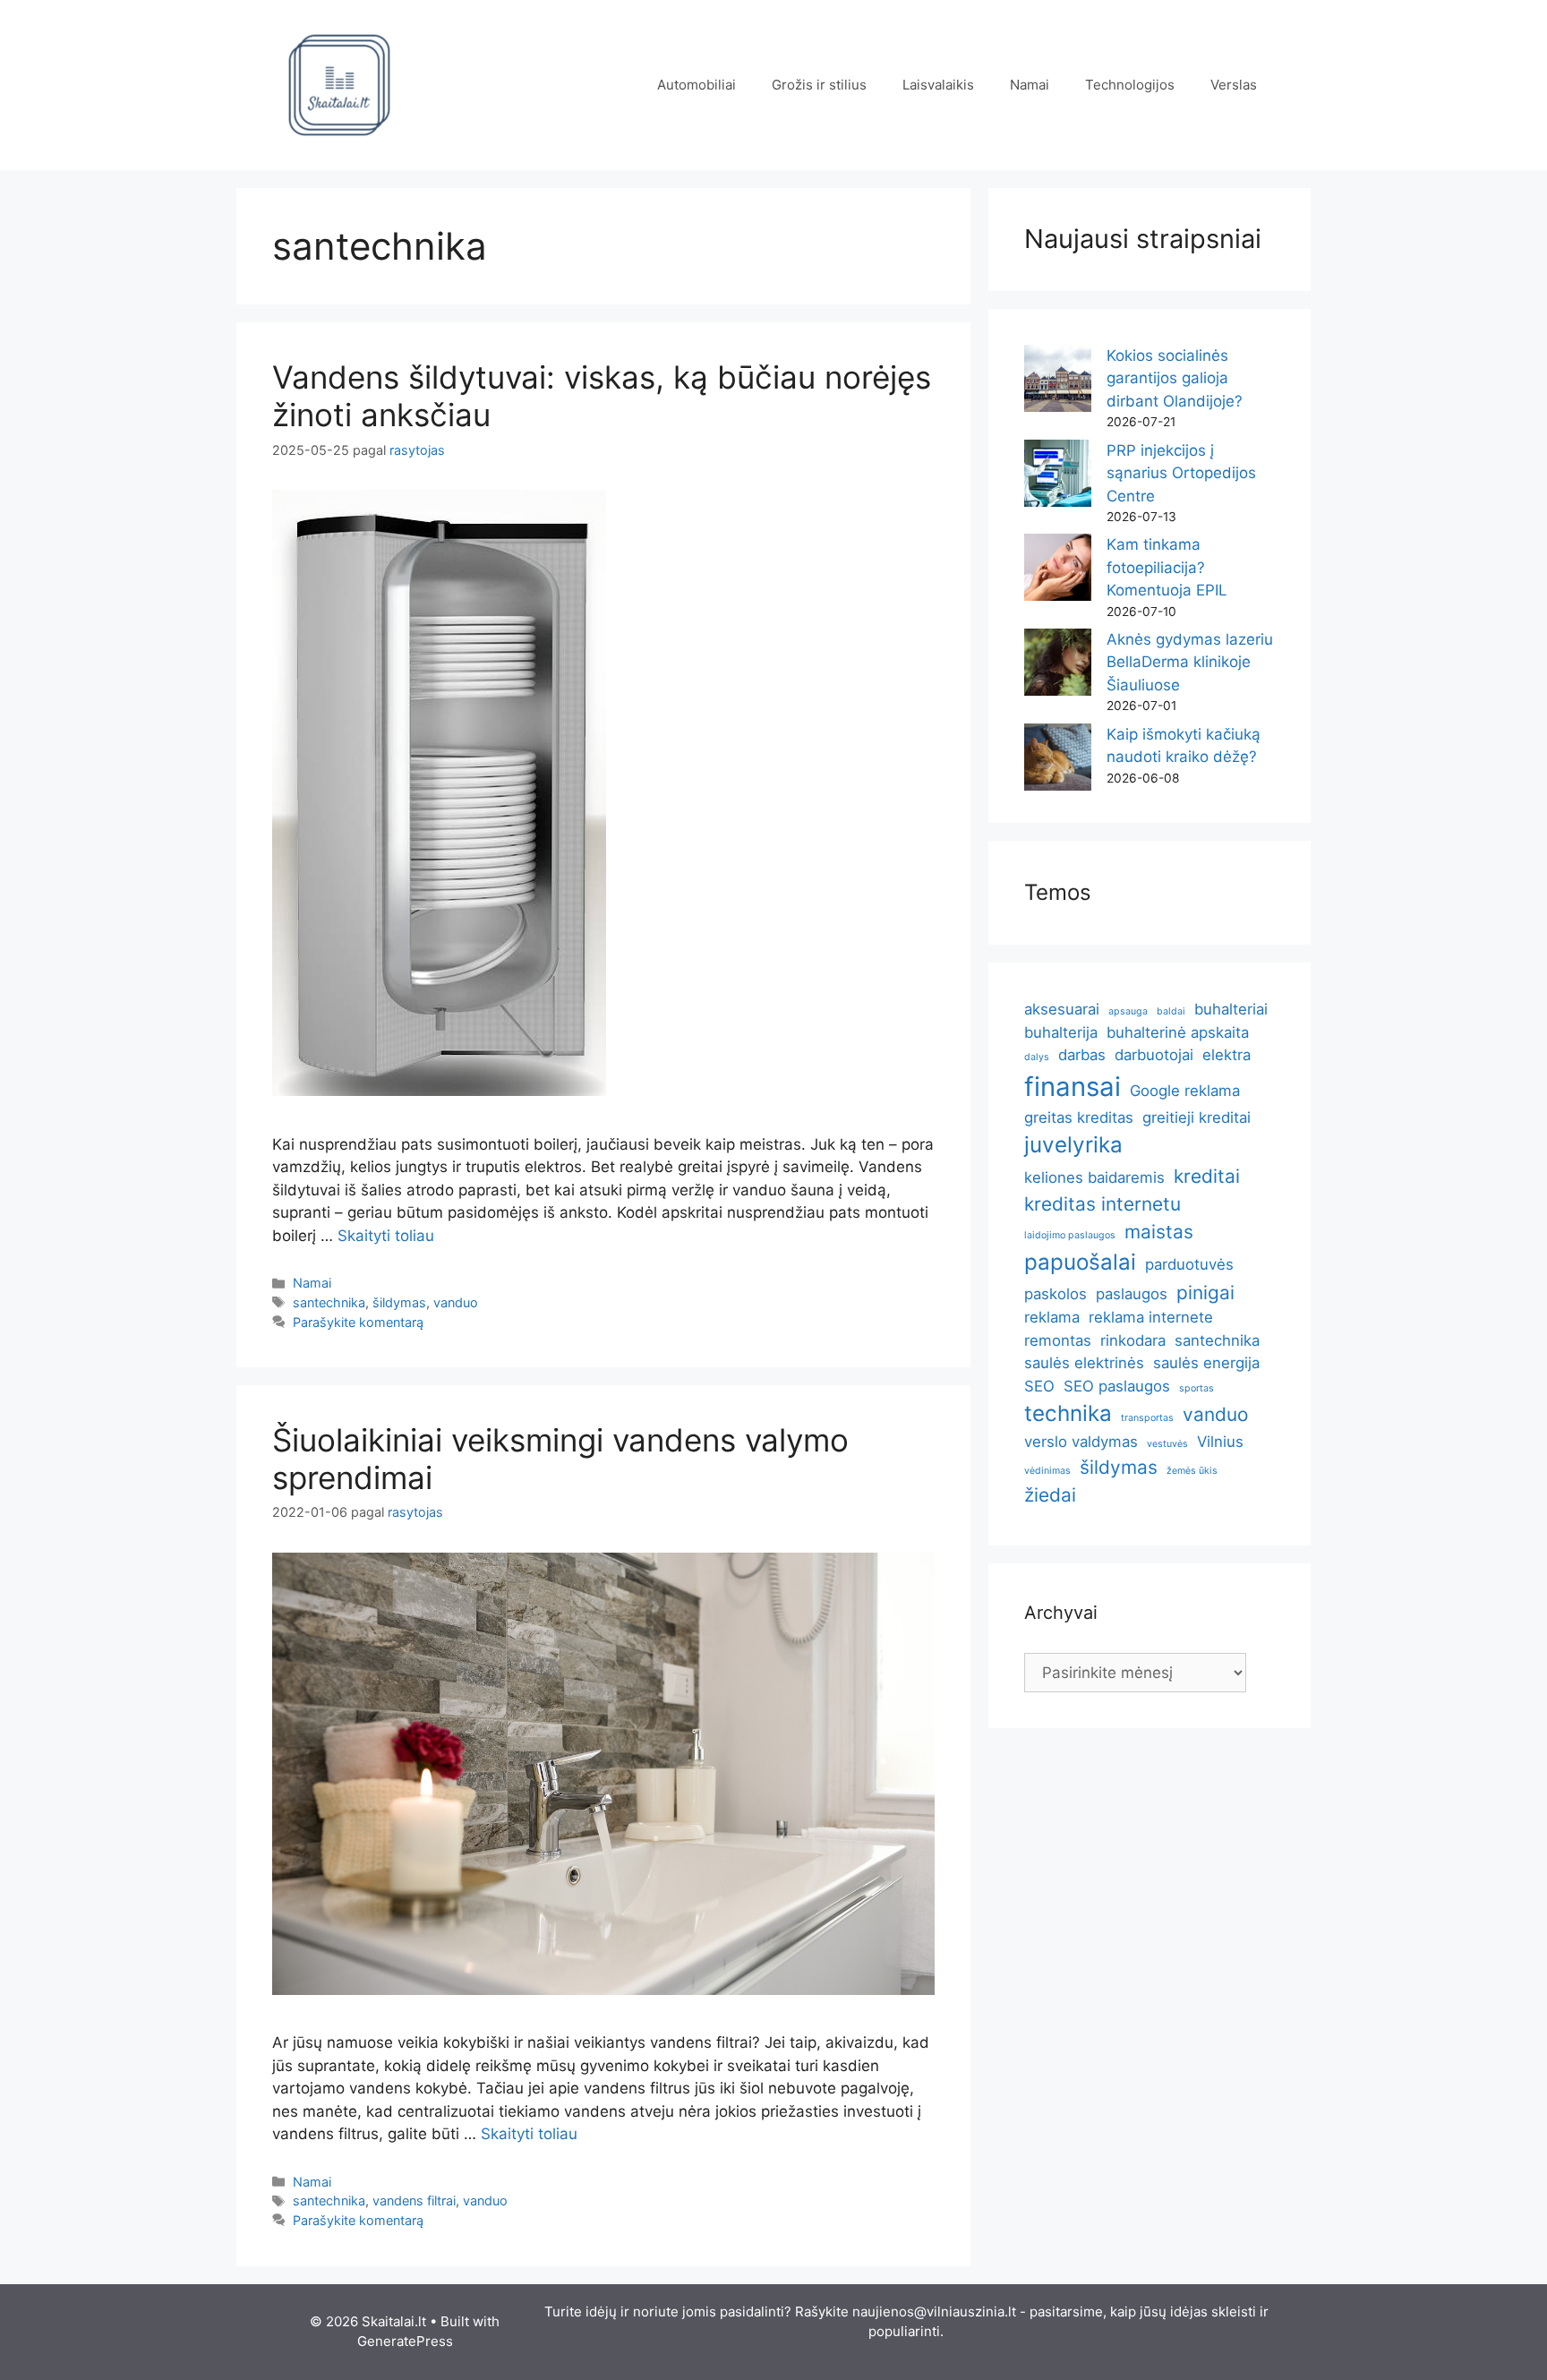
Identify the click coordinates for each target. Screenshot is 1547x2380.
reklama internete (1151, 1317)
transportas (1147, 1418)
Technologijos (1130, 85)
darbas (1082, 1055)
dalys (1037, 1057)
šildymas (399, 1302)
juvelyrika (1073, 1145)
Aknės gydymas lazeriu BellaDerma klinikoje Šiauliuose (1190, 662)
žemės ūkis (1192, 1471)
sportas (1197, 1388)
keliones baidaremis (1094, 1177)
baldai (1171, 1011)
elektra (1226, 1055)
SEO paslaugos (1117, 1386)
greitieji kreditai (1197, 1117)
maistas (1159, 1232)
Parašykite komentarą (358, 1322)
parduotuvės (1189, 1264)
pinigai (1205, 1293)
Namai (1030, 85)
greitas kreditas (1079, 1117)
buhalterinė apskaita (1178, 1032)
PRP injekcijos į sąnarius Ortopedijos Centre (1181, 473)
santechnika (329, 1302)
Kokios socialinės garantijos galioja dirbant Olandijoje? (1175, 378)
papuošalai (1080, 1262)
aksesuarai (1062, 1009)
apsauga (1128, 1011)
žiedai (1050, 1495)
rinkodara (1133, 1340)
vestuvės (1167, 1444)
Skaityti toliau (386, 1236)
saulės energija (1206, 1363)
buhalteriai (1231, 1009)
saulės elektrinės (1084, 1363)
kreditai (1207, 1176)
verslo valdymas (1081, 1442)
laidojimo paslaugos (1070, 1235)
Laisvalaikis (938, 85)
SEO (1039, 1386)
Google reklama (1185, 1091)
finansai (1073, 1087)
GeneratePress (405, 2341)
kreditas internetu (1103, 1204)
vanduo (456, 1302)
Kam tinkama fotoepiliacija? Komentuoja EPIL (1167, 567)
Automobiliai (697, 85)
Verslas (1234, 85)
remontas (1058, 1340)
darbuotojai (1154, 1055)
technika (1068, 1413)
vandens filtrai (414, 2200)
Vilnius (1220, 1442)
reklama (1052, 1317)
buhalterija (1061, 1032)
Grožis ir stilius (819, 85)
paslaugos (1132, 1294)
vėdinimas (1047, 1471)
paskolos (1056, 1294)
